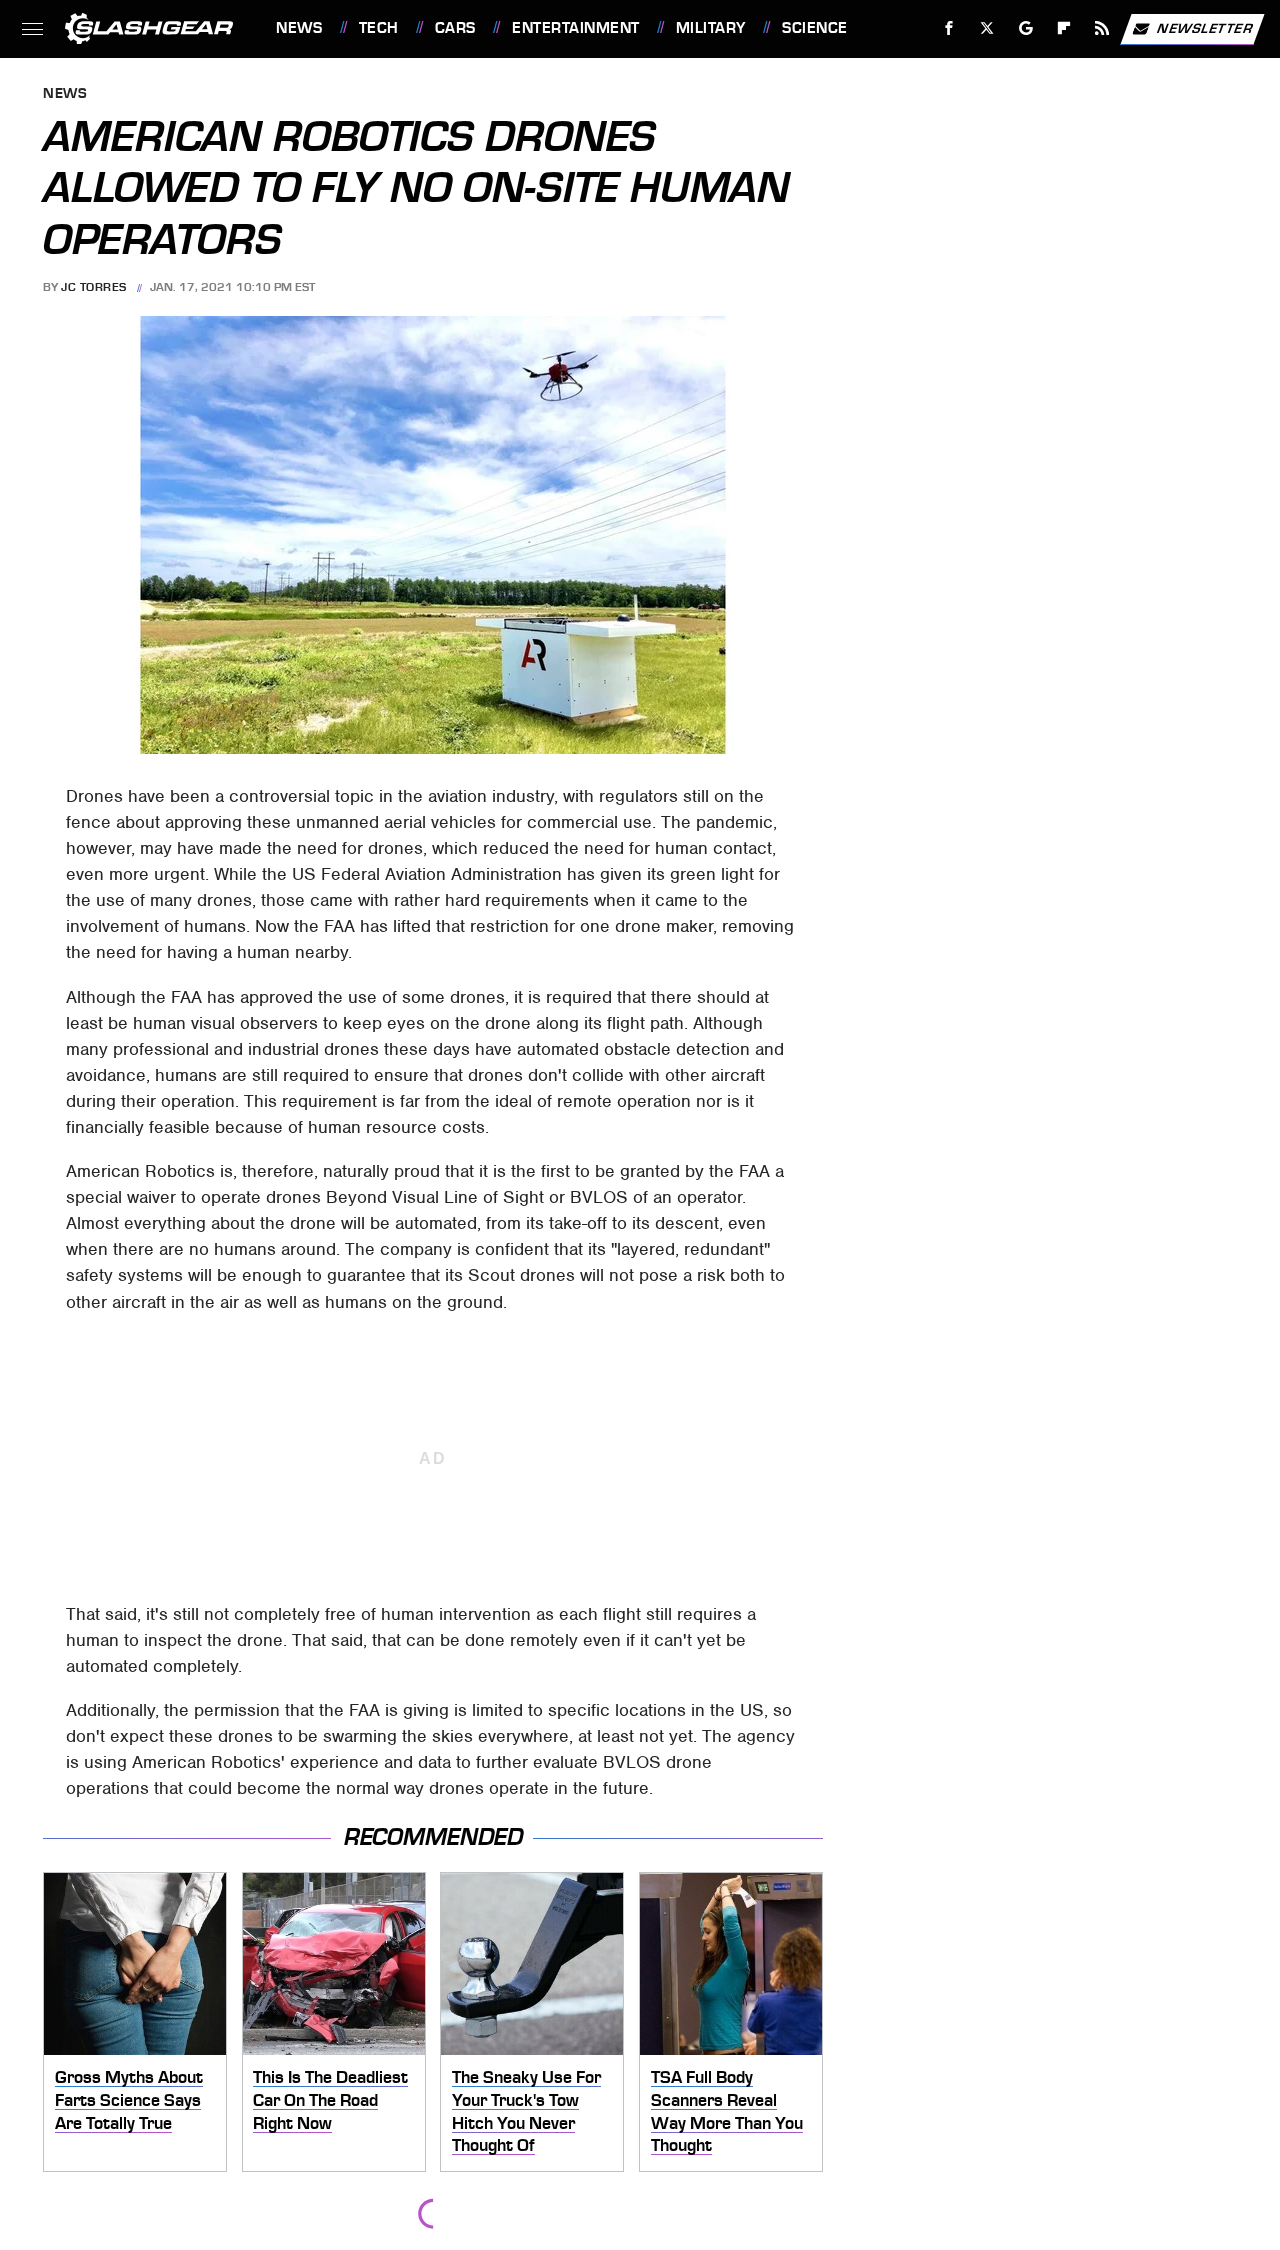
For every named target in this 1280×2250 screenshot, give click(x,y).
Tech (379, 28)
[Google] (1026, 28)
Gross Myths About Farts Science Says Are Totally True (129, 2099)
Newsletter (1205, 27)
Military (711, 28)
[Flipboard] (1064, 28)
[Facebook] (949, 28)
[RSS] (1102, 28)
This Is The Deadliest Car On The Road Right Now (330, 2099)
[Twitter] (987, 28)
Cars (455, 28)
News (299, 28)
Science (814, 28)
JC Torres (94, 287)
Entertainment (575, 28)
